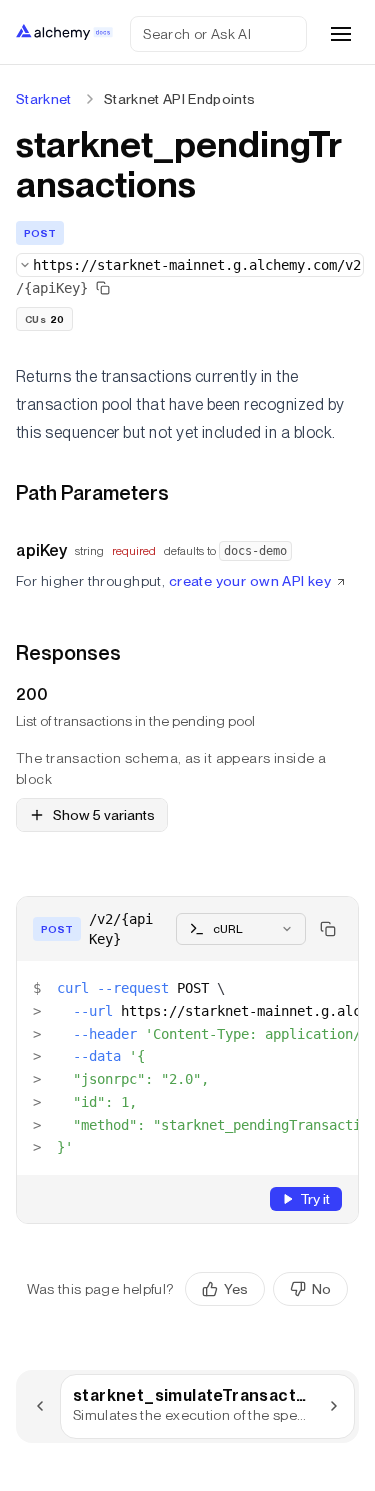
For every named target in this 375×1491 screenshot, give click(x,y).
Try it (315, 1199)
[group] (266, 1289)
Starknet (44, 99)
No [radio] (321, 1289)
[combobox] (190, 265)
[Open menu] (341, 34)
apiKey (41, 550)
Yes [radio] (236, 1289)
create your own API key (250, 581)
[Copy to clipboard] (328, 929)
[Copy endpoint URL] (103, 288)
